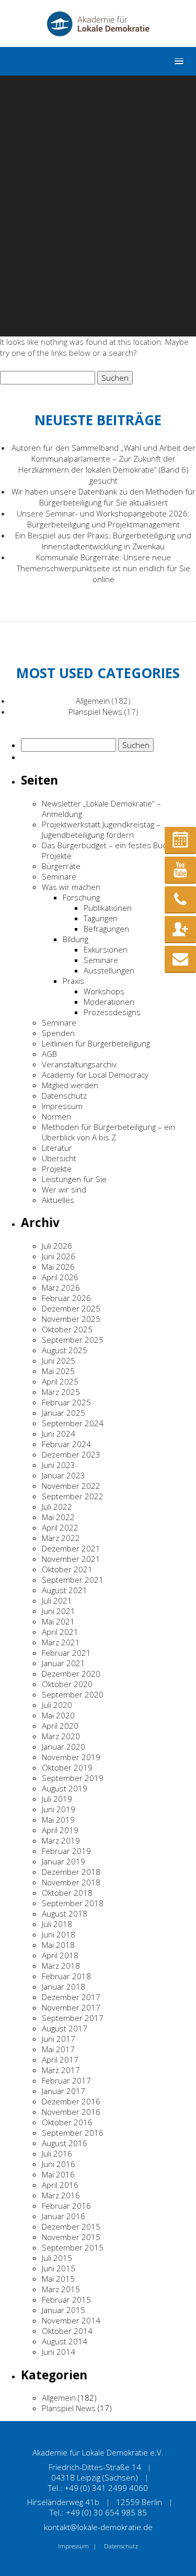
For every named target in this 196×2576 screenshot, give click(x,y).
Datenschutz (64, 1096)
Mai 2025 (58, 1371)
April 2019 (60, 1830)
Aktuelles (58, 1200)
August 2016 (65, 2143)
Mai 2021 (58, 1621)
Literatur (57, 1148)
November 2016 (71, 2112)
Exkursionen (106, 949)
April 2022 (60, 1527)
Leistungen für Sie (74, 1179)
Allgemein (93, 701)
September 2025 (73, 1340)
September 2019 (73, 1778)
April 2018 (60, 1955)
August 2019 (65, 1788)
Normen (56, 1116)
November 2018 (71, 1882)
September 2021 (73, 1580)
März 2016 (61, 2195)
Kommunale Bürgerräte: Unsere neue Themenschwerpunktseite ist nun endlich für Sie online (103, 568)
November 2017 (71, 2007)
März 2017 (61, 2070)
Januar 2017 (64, 2091)
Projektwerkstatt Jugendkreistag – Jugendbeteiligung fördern (101, 829)
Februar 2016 (66, 2206)
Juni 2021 (59, 1611)
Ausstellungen (109, 970)
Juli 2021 (57, 1600)
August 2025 (65, 1350)
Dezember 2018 (71, 1872)
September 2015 (73, 2247)
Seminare (59, 876)
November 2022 (71, 1486)
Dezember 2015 (71, 2226)
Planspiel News (95, 712)
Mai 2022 (58, 1517)
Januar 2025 (64, 1413)
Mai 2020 (58, 1715)
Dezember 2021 (71, 1548)
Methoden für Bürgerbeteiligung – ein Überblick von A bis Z (108, 1132)
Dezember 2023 (71, 1454)
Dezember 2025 (71, 1308)
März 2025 (61, 1392)
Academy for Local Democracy (95, 1075)
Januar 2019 (64, 1861)
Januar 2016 (64, 2216)
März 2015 (61, 2289)
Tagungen (101, 918)
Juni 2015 (59, 2268)
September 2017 (73, 2018)
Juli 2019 (57, 1799)
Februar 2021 (66, 1653)
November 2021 (71, 1559)
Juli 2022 (57, 1507)
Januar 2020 (64, 1747)
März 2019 (61, 1840)
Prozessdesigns (112, 1012)
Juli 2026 (57, 1246)
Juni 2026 (59, 1256)
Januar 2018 (64, 1987)
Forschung (81, 897)
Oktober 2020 (67, 1684)
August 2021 (65, 1590)
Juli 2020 (57, 1705)
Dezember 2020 (71, 1674)
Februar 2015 (66, 2300)
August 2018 (65, 1913)
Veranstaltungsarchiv (79, 1064)
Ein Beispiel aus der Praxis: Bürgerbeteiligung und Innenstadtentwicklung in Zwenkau (103, 541)
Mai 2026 (58, 1267)
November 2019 (71, 1757)
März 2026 (61, 1287)
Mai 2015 (58, 2279)
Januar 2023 (64, 1475)
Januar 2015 (64, 2310)
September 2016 (73, 2133)
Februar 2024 (66, 1444)
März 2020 (61, 1736)
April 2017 (60, 2060)
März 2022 (61, 1538)
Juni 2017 (59, 2039)
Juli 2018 (57, 1924)
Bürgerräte (61, 866)
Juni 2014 (59, 2352)
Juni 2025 (59, 1361)
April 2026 (60, 1277)
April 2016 (60, 2185)
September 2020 (73, 1694)
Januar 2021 (64, 1663)
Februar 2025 (66, 1402)
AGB (49, 1054)
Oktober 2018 (67, 1893)
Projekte (57, 1169)
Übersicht (59, 1158)
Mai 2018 (58, 1945)
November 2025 (71, 1319)
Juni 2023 (59, 1465)
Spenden (58, 1033)
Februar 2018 (66, 1976)
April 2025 (60, 1381)
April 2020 (60, 1726)
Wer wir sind (64, 1189)
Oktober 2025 (67, 1329)
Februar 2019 (66, 1851)
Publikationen (108, 908)
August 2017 (65, 2028)
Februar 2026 (66, 1298)
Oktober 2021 (67, 1569)
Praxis (73, 981)
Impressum (62, 1106)
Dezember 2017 (71, 1997)
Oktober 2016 (67, 2122)
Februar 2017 (66, 2080)
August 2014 (65, 2341)
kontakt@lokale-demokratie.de (98, 2527)
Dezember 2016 (71, 2101)
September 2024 (73, 1423)
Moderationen (109, 1002)
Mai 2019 (58, 1820)
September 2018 (73, 1903)
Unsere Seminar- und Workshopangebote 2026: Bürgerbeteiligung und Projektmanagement (103, 519)
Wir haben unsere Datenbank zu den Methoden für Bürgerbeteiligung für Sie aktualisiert (103, 497)
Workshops (104, 991)
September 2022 (73, 1496)
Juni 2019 (59, 1809)
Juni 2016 (59, 2164)
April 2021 (60, 1632)
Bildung (76, 939)
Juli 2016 (57, 2153)
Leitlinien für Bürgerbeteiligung (96, 1043)
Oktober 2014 (67, 2331)
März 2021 (61, 1642)
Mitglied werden (70, 1085)
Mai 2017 (58, 2049)
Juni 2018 (59, 1934)
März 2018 (61, 1966)
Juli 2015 (57, 2258)
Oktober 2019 (67, 1767)
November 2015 (71, 2237)
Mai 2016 (58, 2174)
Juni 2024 (59, 1434)
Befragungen (106, 929)
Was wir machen (71, 887)
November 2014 (71, 2320)
